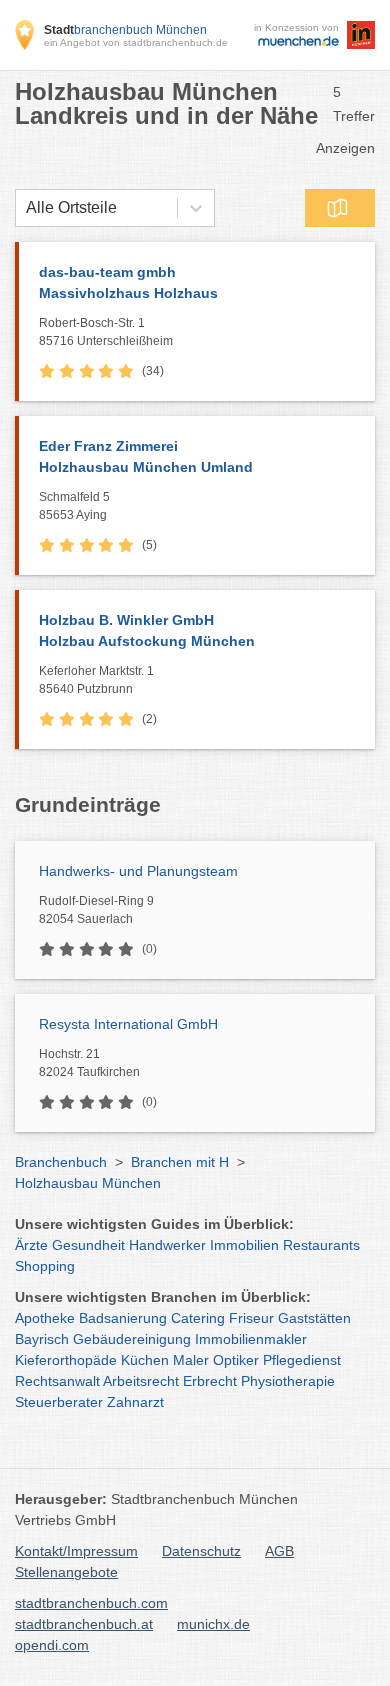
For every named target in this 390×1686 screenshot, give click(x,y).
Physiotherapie (288, 1381)
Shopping (45, 1266)
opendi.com (52, 1645)
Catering (198, 1318)
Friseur (251, 1318)
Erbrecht (210, 1381)
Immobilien (244, 1245)
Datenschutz (201, 1551)
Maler (191, 1360)
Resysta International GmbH (128, 1024)
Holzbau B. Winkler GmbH (147, 630)
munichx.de (213, 1624)
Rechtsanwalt (57, 1381)
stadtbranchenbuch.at (84, 1624)
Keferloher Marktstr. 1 (96, 680)
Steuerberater (59, 1402)
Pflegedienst (302, 1360)
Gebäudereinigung (132, 1339)
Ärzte (31, 1245)
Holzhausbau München (88, 1183)
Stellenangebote (66, 1572)
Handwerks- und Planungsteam (138, 871)
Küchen (145, 1360)
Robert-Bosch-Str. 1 (106, 332)
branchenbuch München (125, 30)
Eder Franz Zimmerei (146, 456)
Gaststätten (314, 1318)
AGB (279, 1551)
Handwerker (167, 1245)
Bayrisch (42, 1339)
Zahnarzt (135, 1402)
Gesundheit (88, 1245)
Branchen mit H (180, 1162)
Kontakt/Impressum (76, 1551)
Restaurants (321, 1245)
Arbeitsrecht (141, 1381)
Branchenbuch (61, 1162)
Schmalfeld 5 (74, 506)
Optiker (236, 1360)
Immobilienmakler (251, 1339)
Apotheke (45, 1318)
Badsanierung (123, 1318)
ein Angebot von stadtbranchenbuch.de (136, 42)
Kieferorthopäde (66, 1360)
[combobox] (26, 208)
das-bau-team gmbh (128, 282)
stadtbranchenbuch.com (91, 1603)
